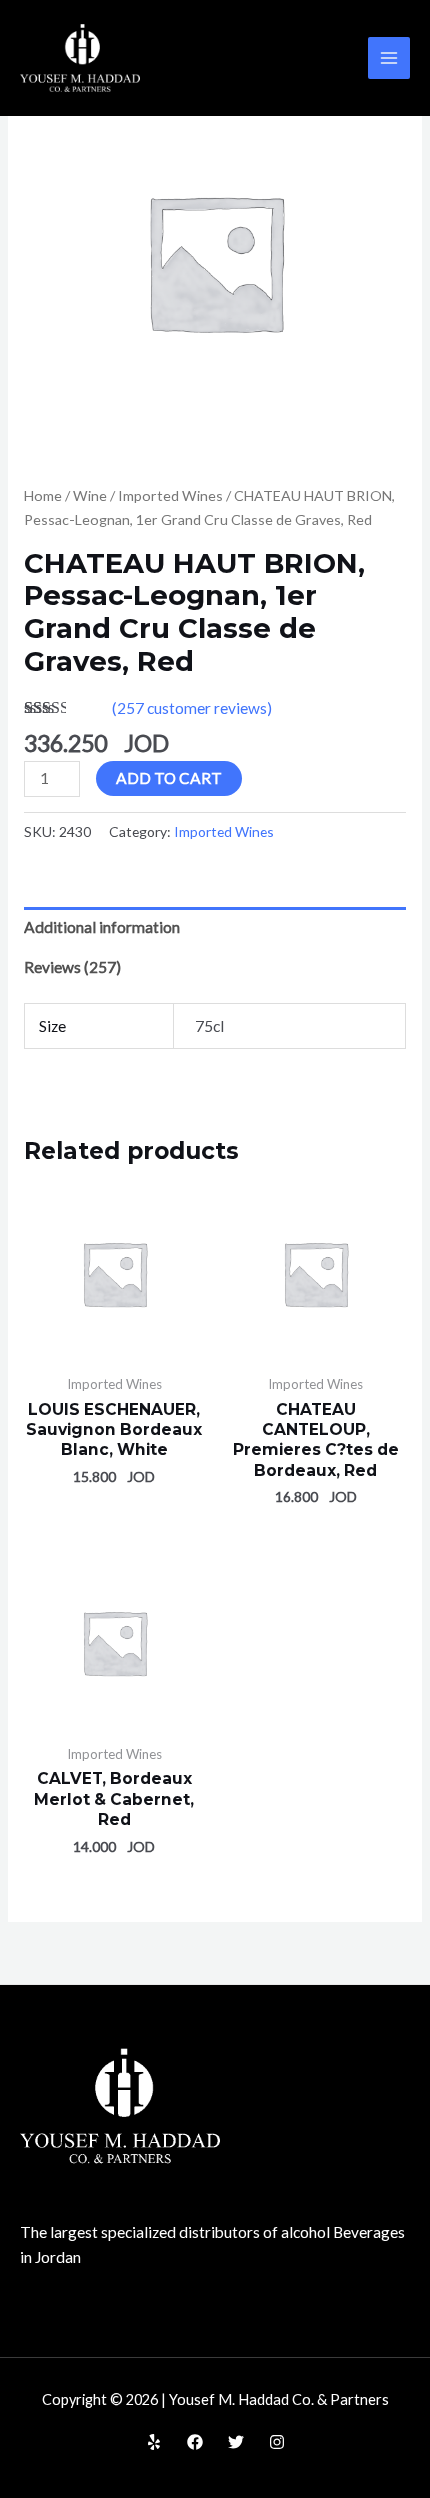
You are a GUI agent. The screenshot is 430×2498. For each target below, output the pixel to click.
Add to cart (169, 778)
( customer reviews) (192, 708)
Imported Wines (170, 495)
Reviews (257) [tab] (72, 967)
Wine (90, 495)
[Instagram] (277, 2442)
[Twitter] (236, 2442)
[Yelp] (154, 2442)
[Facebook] (195, 2442)
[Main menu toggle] (389, 58)
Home (43, 495)
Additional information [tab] (102, 927)
